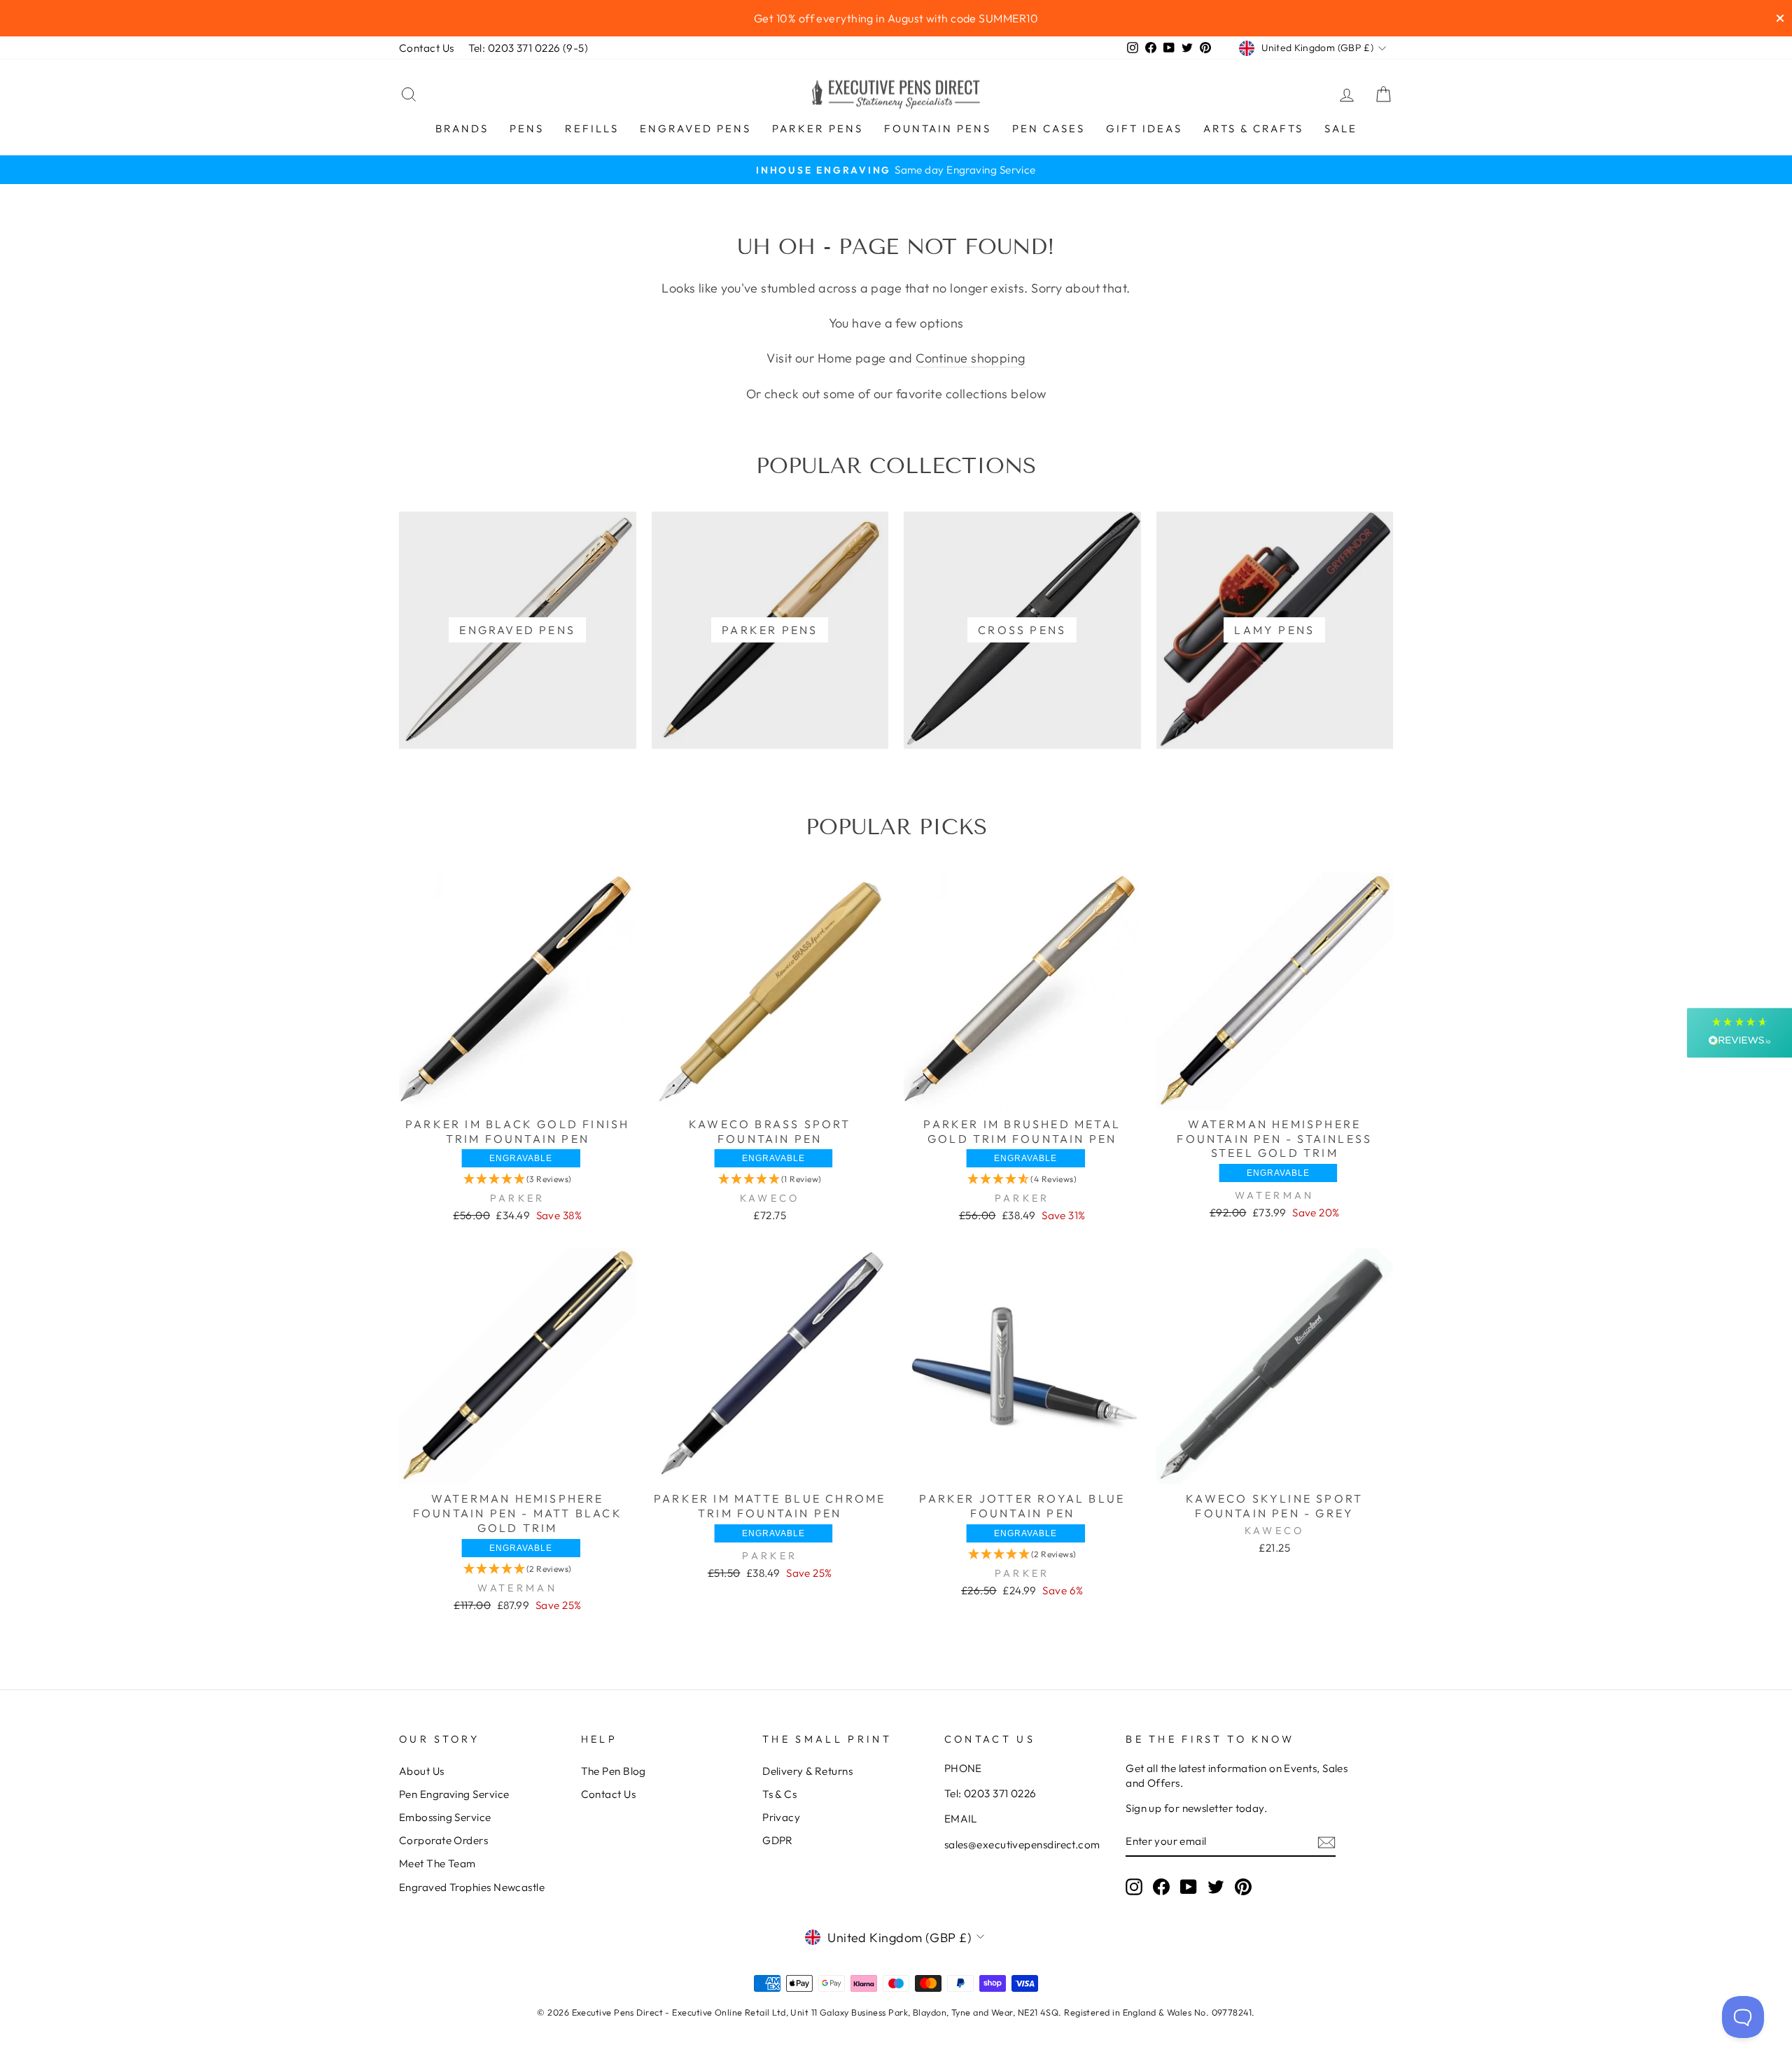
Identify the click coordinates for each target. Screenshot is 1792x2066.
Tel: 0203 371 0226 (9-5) (528, 48)
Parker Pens (818, 128)
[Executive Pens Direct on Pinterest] (1243, 1886)
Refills (592, 128)
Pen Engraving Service (454, 1794)
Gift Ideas (1144, 128)
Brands (462, 128)
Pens (527, 128)
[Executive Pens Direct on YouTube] (1189, 1886)
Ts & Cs (779, 1794)
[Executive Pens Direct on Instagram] (1134, 1886)
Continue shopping (971, 358)
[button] (518, 1179)
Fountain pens (938, 128)
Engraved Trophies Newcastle (472, 1887)
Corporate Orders (443, 1840)
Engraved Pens (695, 128)
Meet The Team (437, 1863)
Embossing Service (445, 1817)
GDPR (778, 1840)
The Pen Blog (614, 1771)
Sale (1341, 128)
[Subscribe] (1326, 1842)
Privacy (781, 1817)
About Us (422, 1771)
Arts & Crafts (1253, 128)
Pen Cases (1049, 128)
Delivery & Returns (807, 1771)
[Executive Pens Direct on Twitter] (1216, 1886)
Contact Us (427, 48)
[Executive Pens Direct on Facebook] (1161, 1886)
